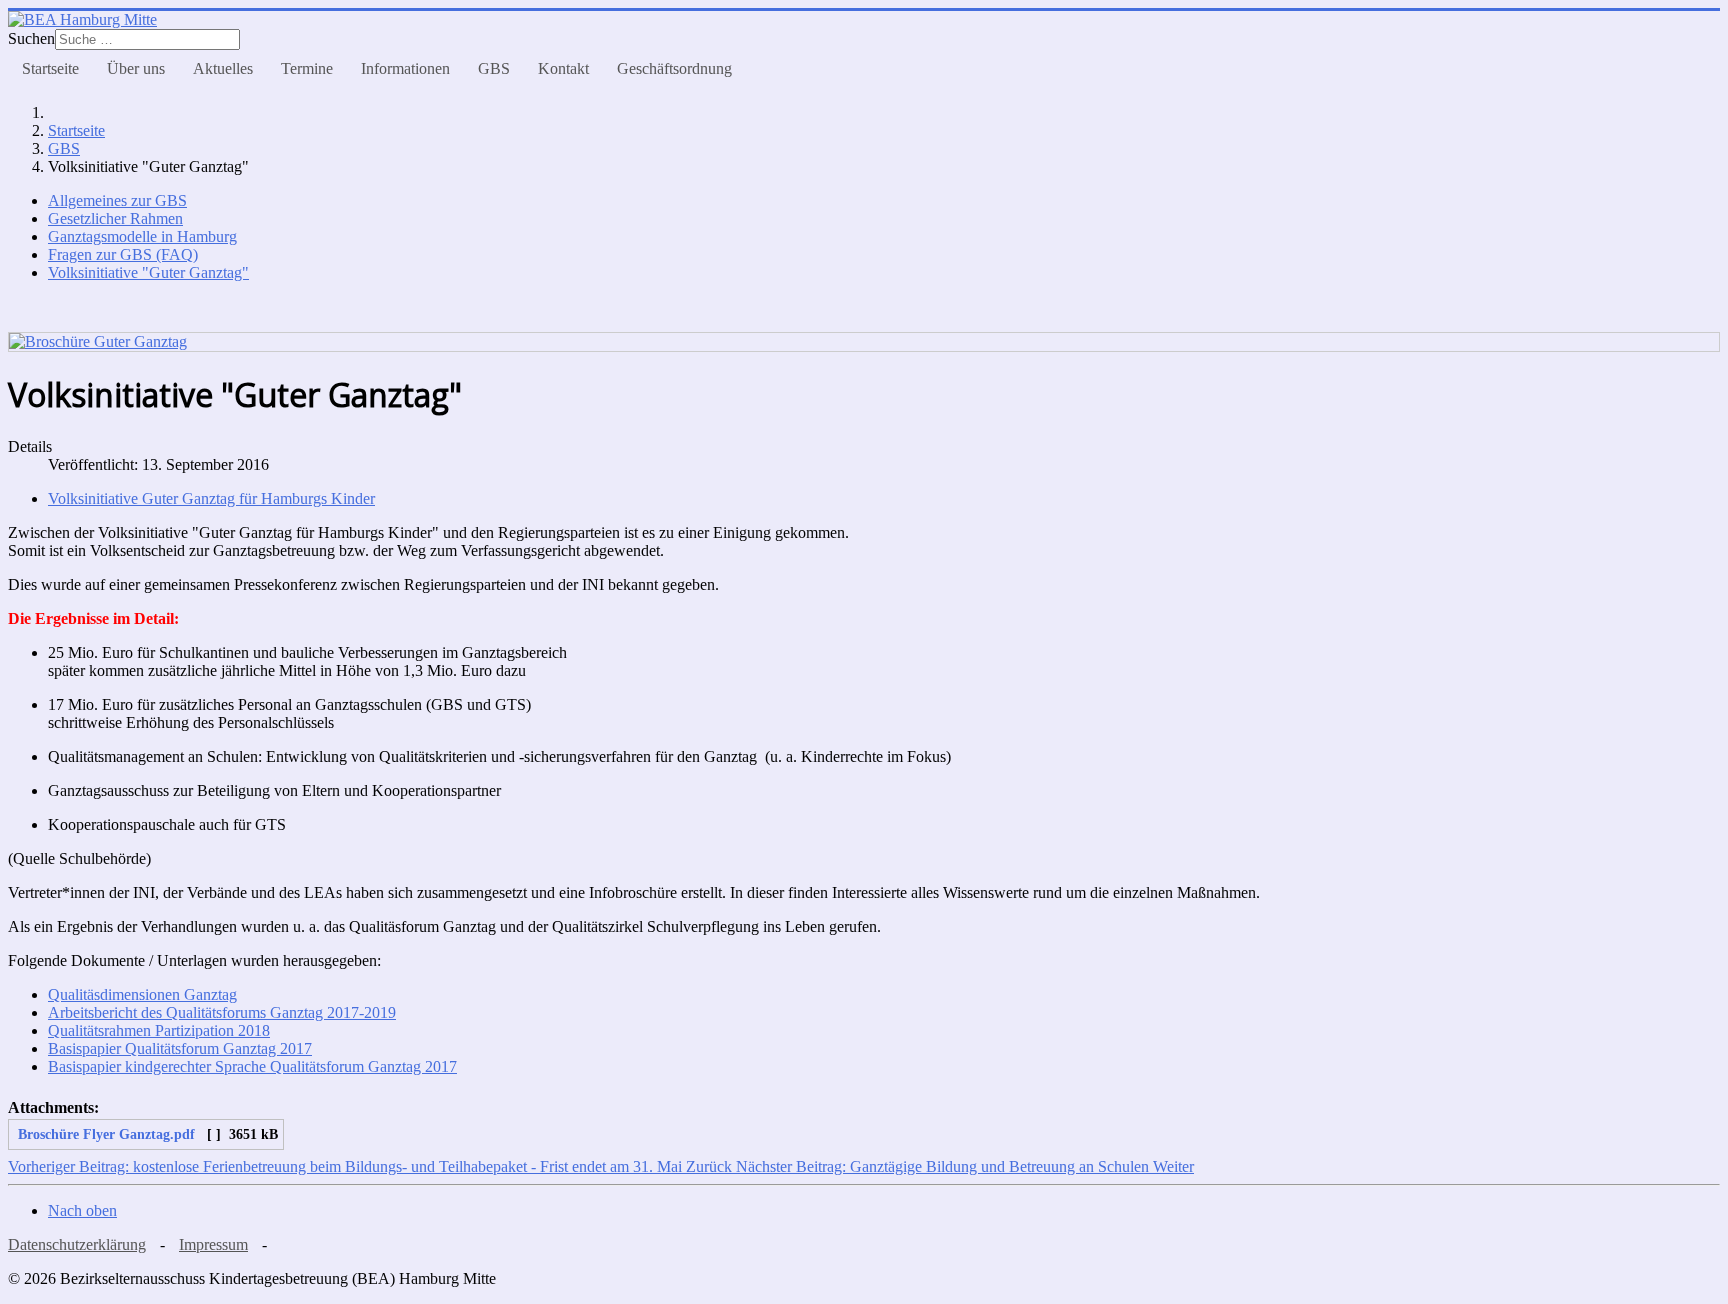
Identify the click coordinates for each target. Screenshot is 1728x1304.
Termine (307, 68)
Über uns (136, 68)
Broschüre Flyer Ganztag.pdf (104, 1134)
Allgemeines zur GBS (117, 200)
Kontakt (563, 68)
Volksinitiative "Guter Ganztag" (148, 272)
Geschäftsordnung (674, 68)
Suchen (31, 38)
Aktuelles (223, 68)
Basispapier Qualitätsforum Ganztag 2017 (180, 1048)
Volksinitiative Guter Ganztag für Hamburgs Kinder (211, 498)
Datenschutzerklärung (77, 1244)
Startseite (50, 68)
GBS (494, 68)
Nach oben (82, 1210)
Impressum (213, 1244)
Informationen (405, 68)
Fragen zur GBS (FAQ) (123, 254)
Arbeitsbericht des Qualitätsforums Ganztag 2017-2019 (222, 1012)
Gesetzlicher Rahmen (115, 218)
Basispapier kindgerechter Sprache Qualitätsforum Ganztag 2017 (252, 1066)
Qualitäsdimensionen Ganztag (142, 994)
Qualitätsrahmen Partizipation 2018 (159, 1030)
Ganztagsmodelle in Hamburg (142, 236)
